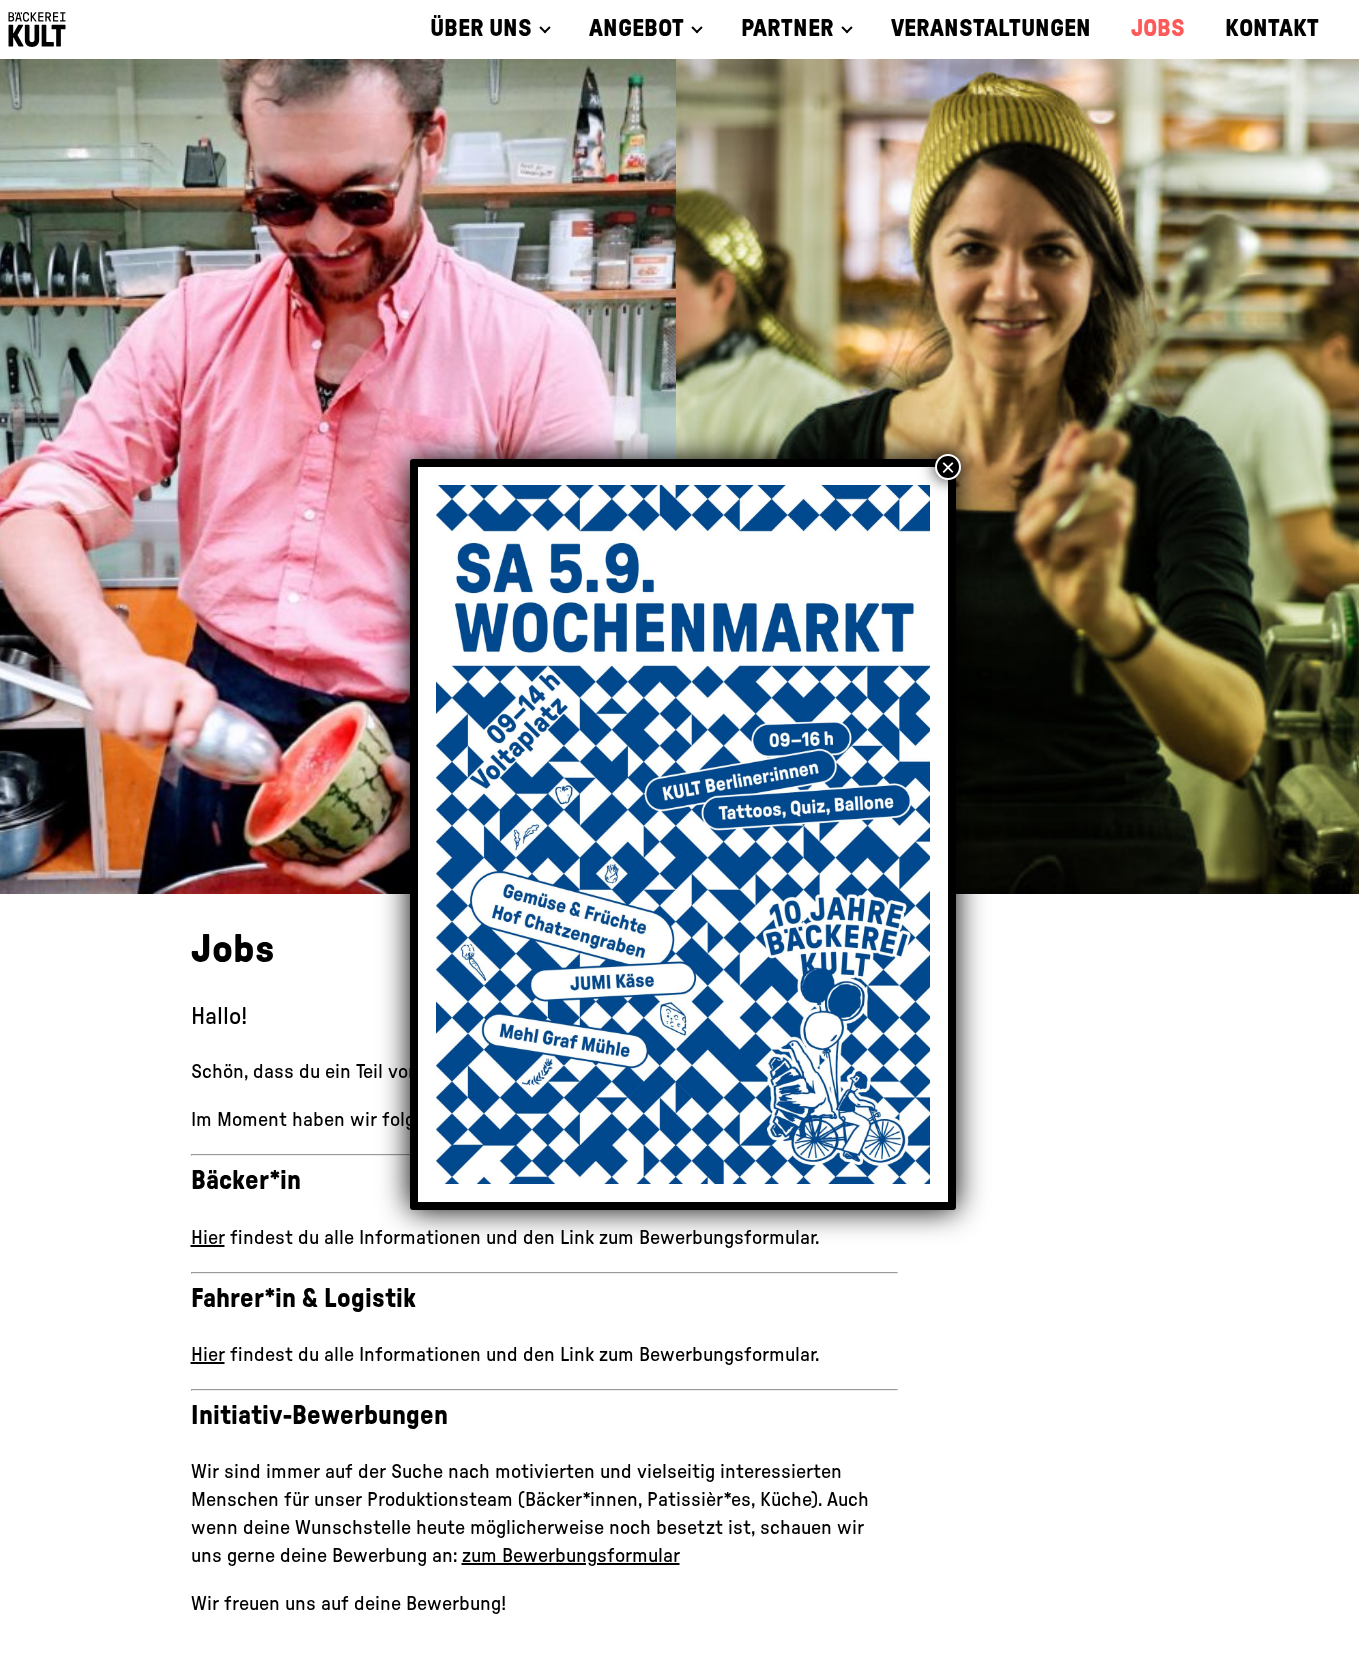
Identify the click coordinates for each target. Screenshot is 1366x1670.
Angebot (636, 29)
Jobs (1158, 29)
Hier (208, 1238)
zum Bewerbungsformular (571, 1556)
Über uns (481, 29)
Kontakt (1272, 29)
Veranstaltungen (991, 29)
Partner (787, 29)
